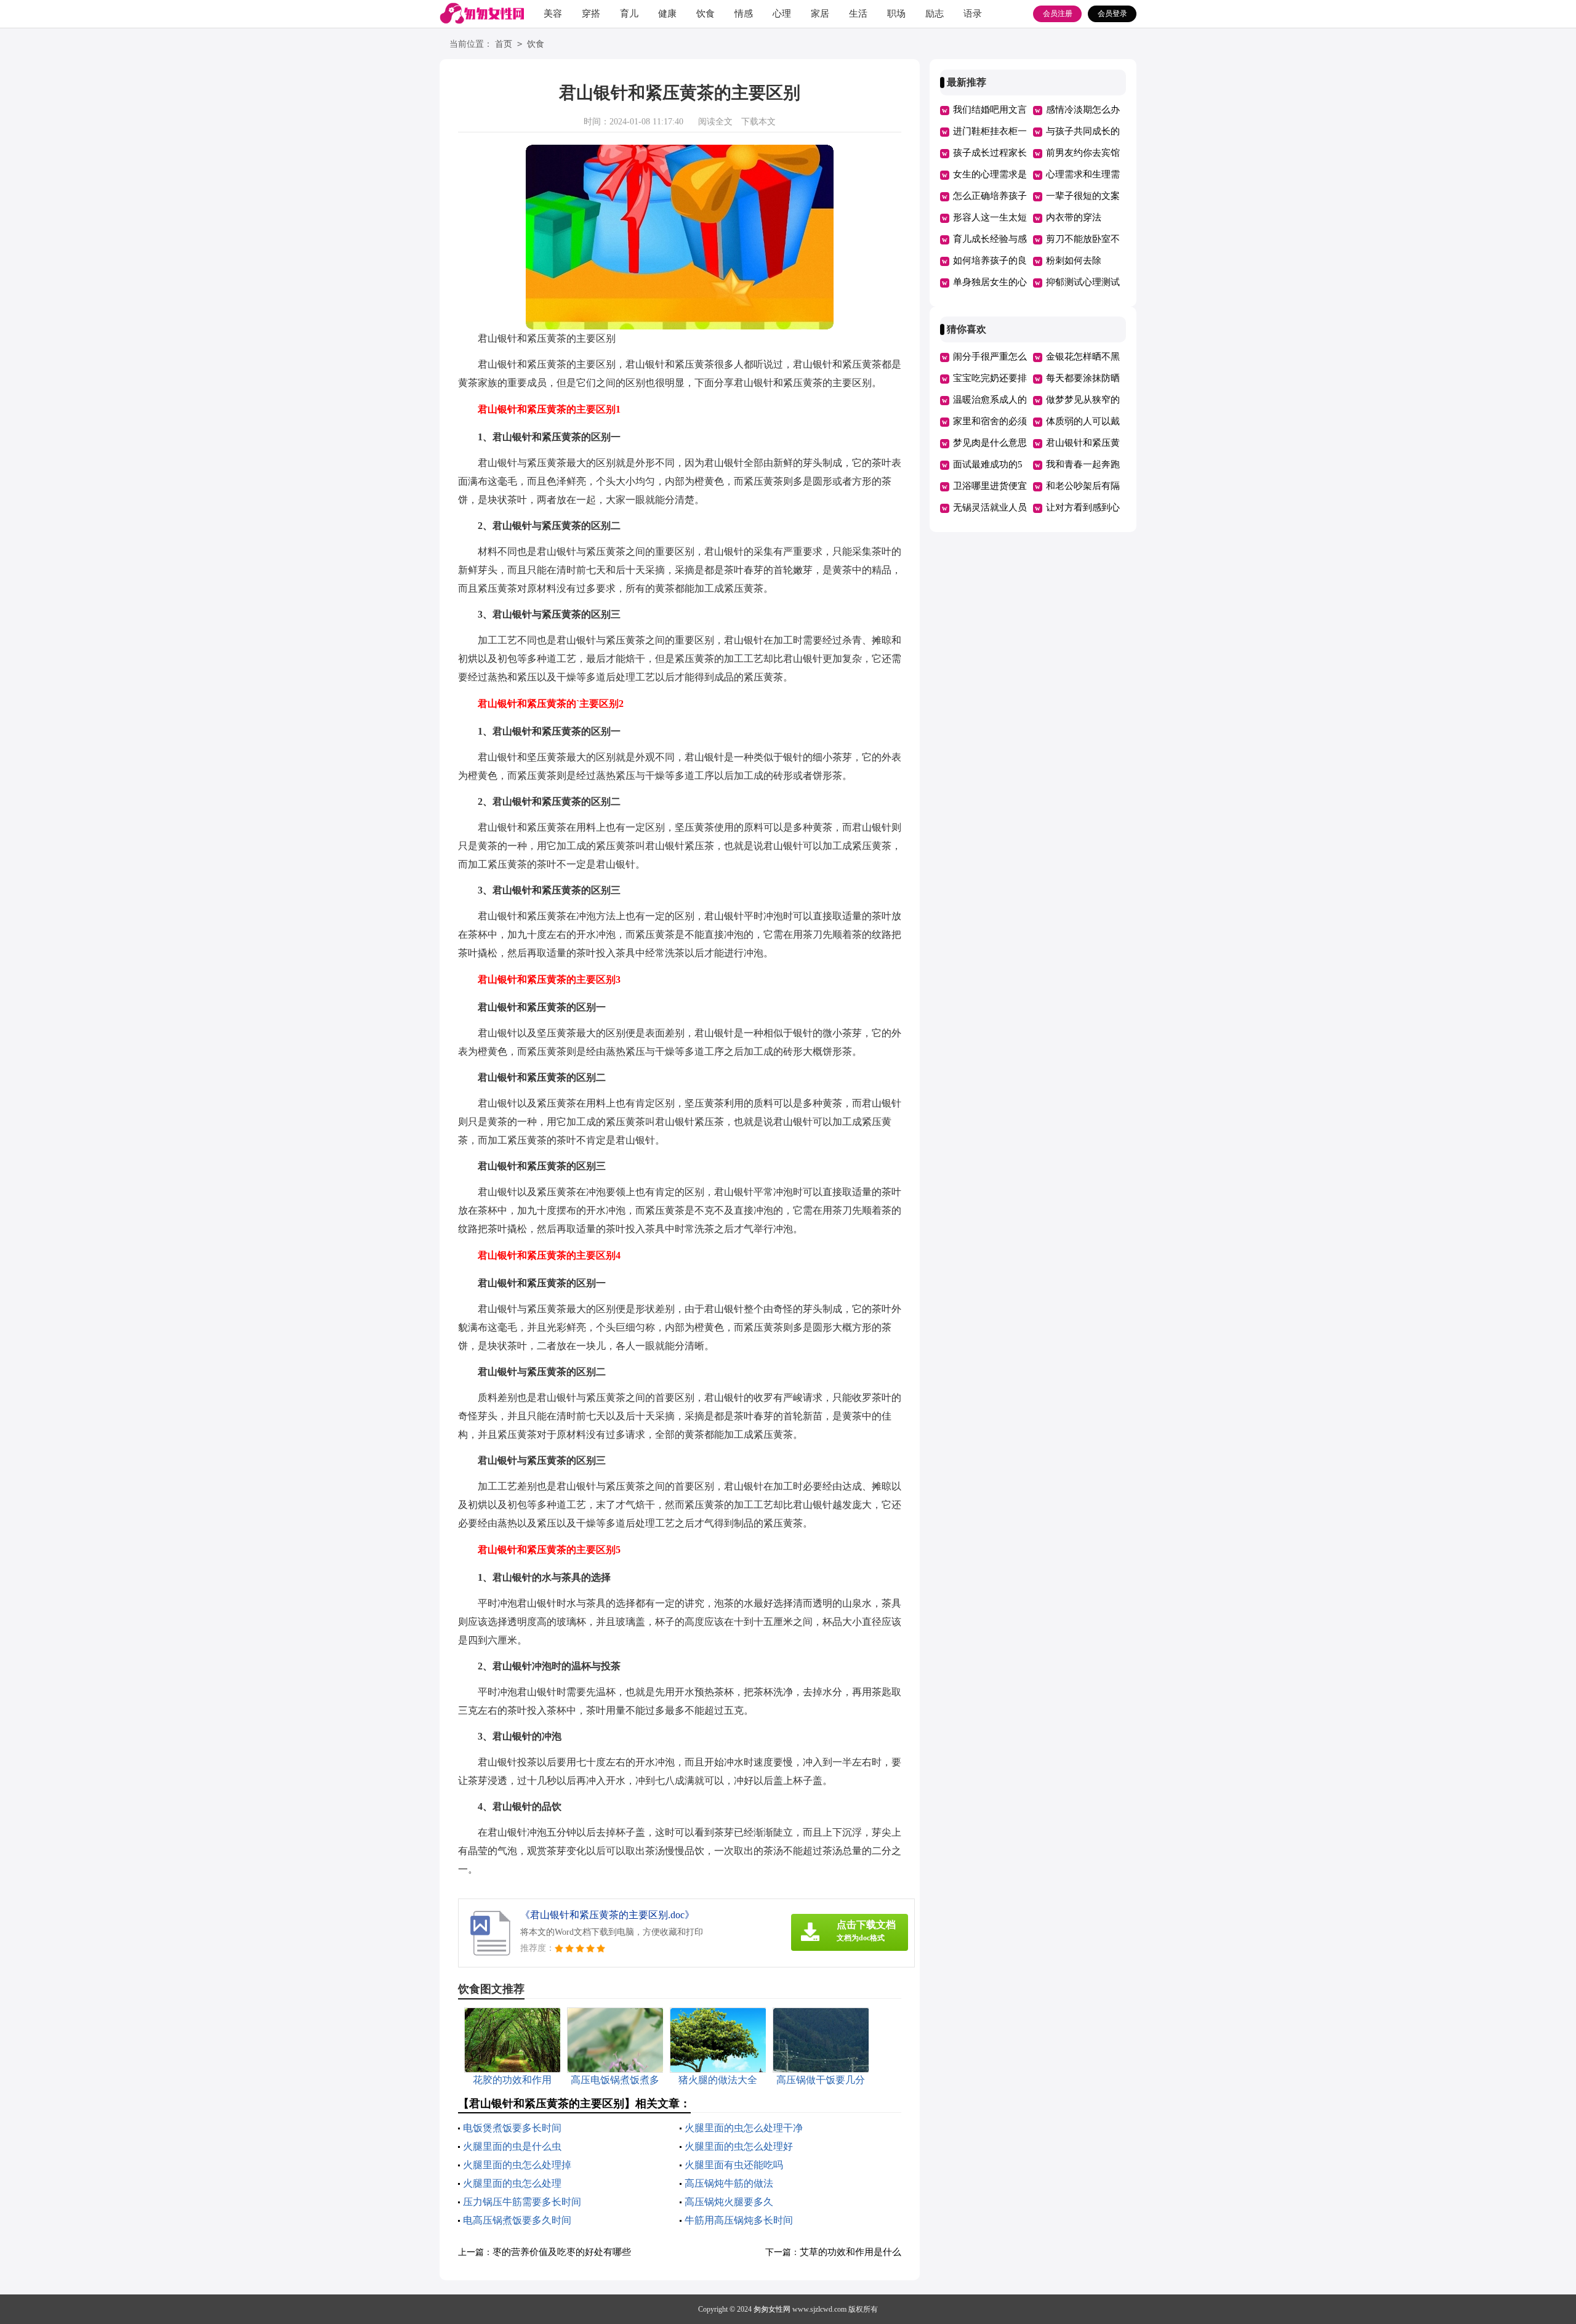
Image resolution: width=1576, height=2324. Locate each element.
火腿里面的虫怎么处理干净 (744, 2128)
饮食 (706, 14)
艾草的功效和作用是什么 (850, 2252)
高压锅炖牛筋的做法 (729, 2183)
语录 (973, 14)
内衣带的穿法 (1074, 217)
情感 (744, 14)
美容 (553, 14)
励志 (935, 14)
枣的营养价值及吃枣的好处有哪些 (562, 2252)
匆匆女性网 (772, 2309)
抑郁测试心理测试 (1083, 282)
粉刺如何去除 (1074, 260)
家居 (820, 14)
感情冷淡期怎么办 (1083, 110)
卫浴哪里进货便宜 (990, 486)
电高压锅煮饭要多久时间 (517, 2220)
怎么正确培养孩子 (990, 196)
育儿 (629, 14)
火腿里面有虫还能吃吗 (734, 2165)
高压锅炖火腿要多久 (729, 2202)
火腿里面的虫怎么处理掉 (517, 2165)
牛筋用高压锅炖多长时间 (739, 2220)
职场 (896, 14)
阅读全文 (715, 122)
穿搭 (591, 14)
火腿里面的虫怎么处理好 (739, 2146)
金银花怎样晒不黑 (1083, 357)
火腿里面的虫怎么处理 (512, 2183)
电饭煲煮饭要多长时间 (512, 2128)
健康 (667, 14)
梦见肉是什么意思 (990, 443)
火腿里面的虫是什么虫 (512, 2146)
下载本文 (758, 122)
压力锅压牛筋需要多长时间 (522, 2202)
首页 (504, 44)
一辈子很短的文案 (1083, 196)
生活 (858, 14)
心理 (782, 14)
